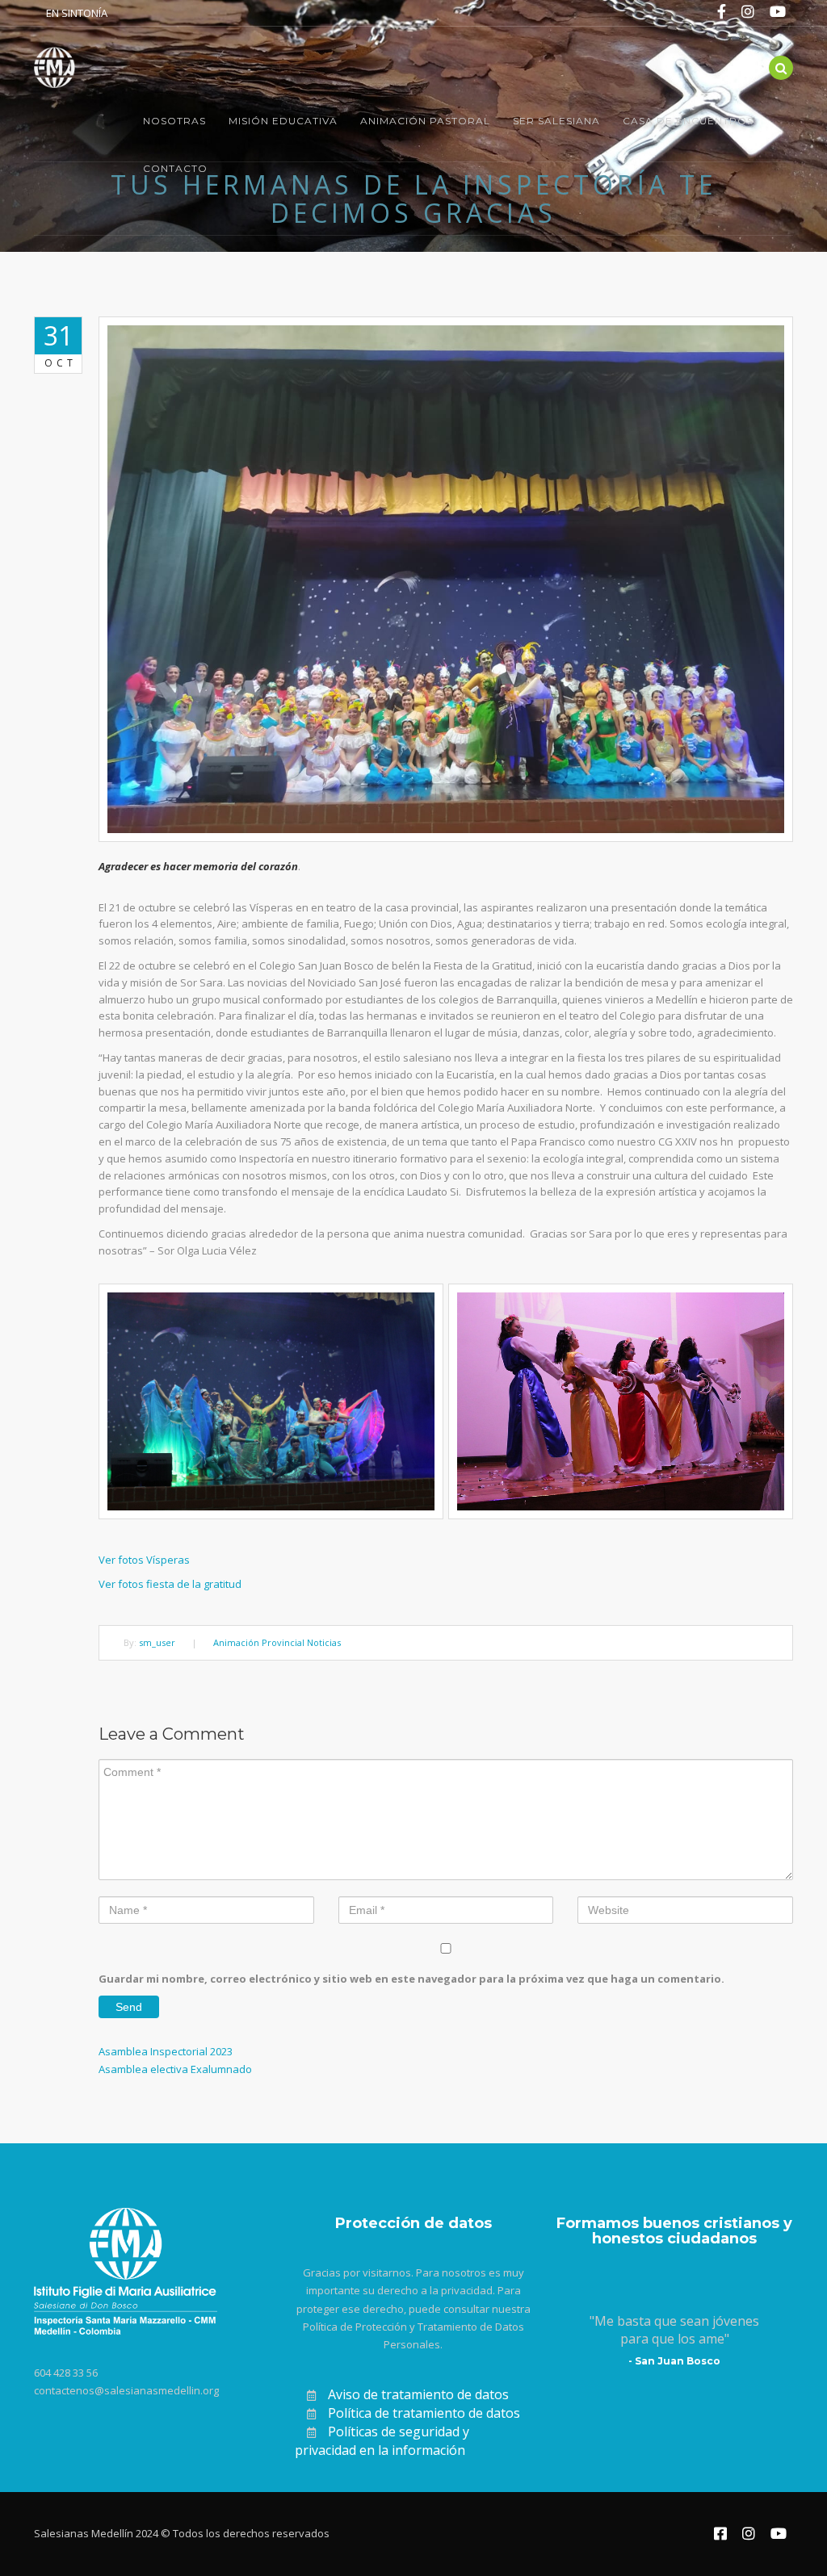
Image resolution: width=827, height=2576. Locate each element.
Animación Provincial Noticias (277, 1642)
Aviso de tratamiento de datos (418, 2394)
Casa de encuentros (688, 121)
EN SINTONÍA (77, 13)
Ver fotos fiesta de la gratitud (170, 1584)
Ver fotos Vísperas (144, 1560)
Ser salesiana (556, 121)
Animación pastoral (425, 121)
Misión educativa (283, 121)
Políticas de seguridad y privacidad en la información (382, 2441)
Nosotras (174, 121)
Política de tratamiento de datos (424, 2413)
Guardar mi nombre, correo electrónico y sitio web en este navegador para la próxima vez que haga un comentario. (411, 1979)
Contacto (175, 168)
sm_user (157, 1642)
